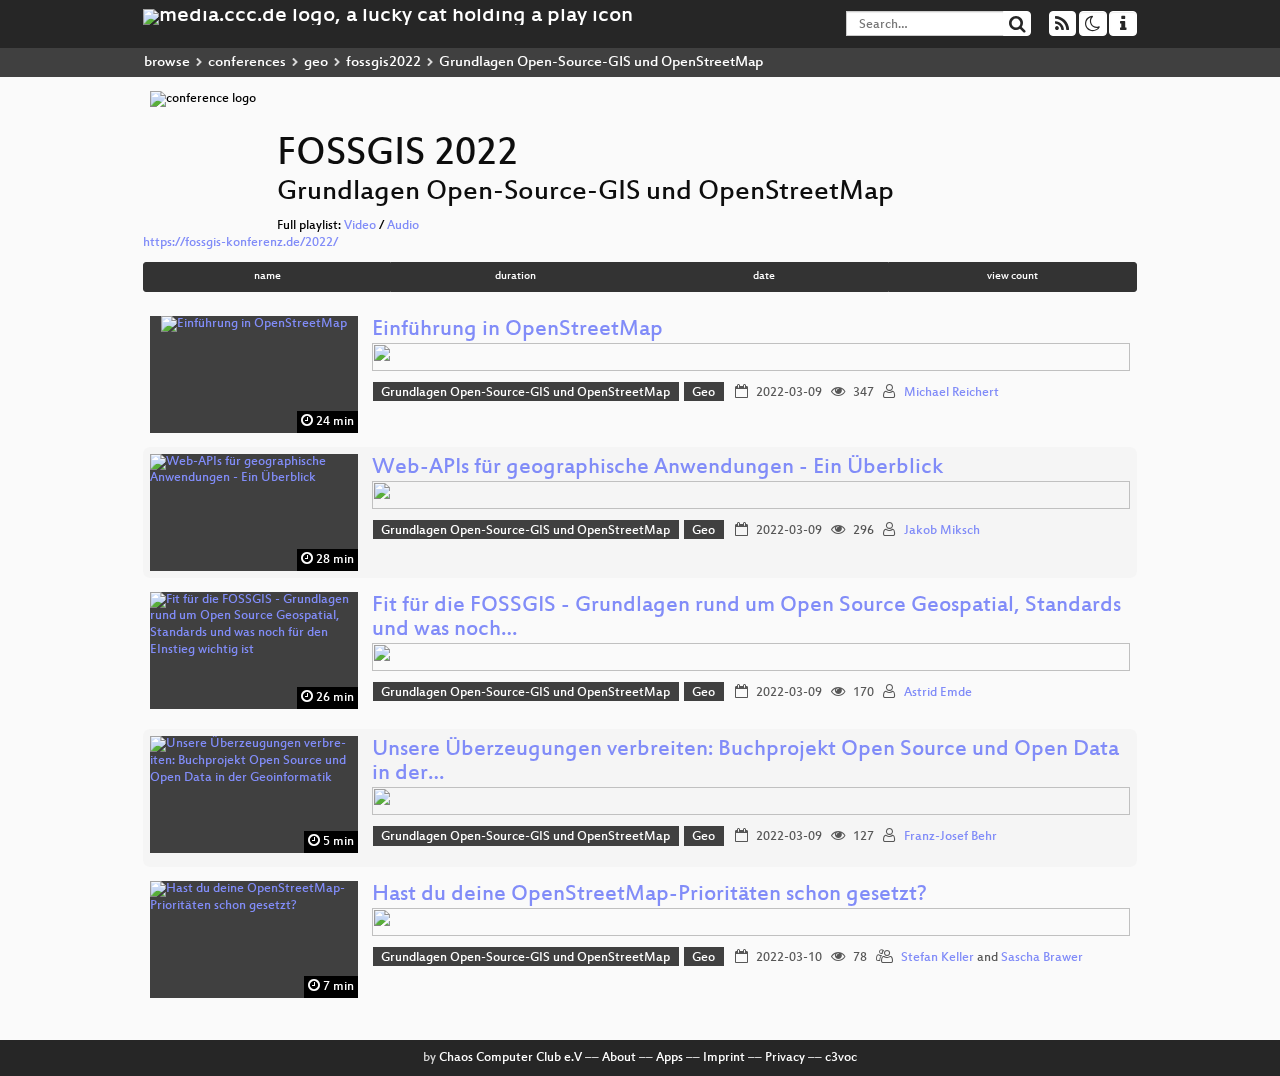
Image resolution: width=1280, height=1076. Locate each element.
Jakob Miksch (942, 531)
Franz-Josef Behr (950, 837)
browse (167, 62)
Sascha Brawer (1042, 958)
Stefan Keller (937, 958)
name (267, 276)
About (619, 1058)
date (764, 276)
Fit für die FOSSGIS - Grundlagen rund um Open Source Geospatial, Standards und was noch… (746, 618)
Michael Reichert (951, 393)
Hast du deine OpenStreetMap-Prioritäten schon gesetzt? (649, 895)
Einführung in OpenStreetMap (517, 330)
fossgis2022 (383, 62)
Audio (403, 226)
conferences (247, 62)
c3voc (841, 1058)
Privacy (785, 1058)
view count (1012, 276)
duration (515, 276)
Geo (703, 393)
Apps (669, 1058)
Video (360, 226)
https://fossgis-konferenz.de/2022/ (240, 243)
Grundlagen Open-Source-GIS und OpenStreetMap (525, 393)
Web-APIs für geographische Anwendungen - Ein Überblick (657, 468)
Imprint (724, 1058)
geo (316, 62)
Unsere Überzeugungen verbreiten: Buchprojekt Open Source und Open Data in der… (745, 762)
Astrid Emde (938, 693)
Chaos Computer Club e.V (510, 1058)
